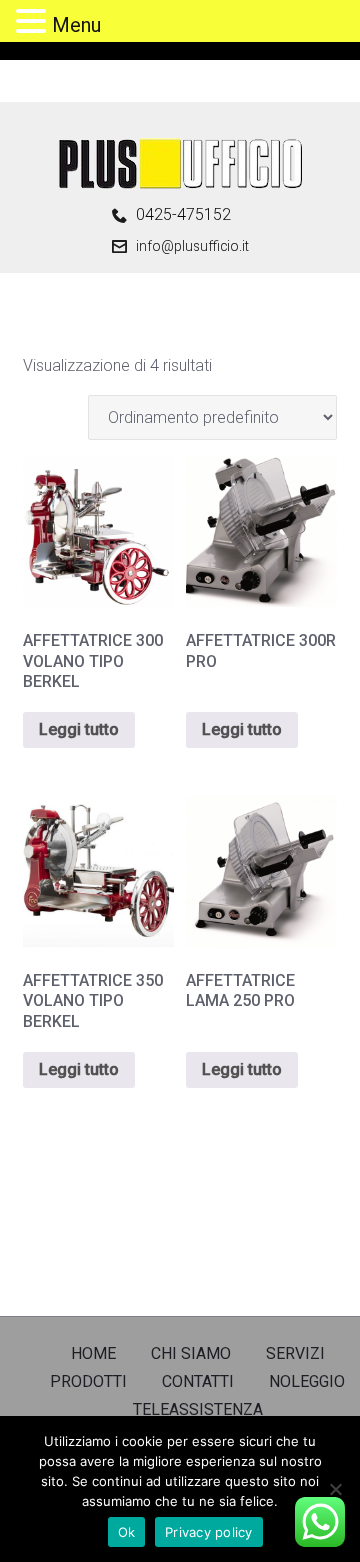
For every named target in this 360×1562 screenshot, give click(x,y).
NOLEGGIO (307, 1381)
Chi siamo (191, 1353)
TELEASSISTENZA (198, 1409)
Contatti (198, 1381)
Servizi (295, 1353)
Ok (127, 1532)
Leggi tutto (79, 729)
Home (93, 1353)
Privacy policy (209, 1532)
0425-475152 (183, 215)
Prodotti (88, 1381)
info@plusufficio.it (192, 246)
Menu (76, 25)
